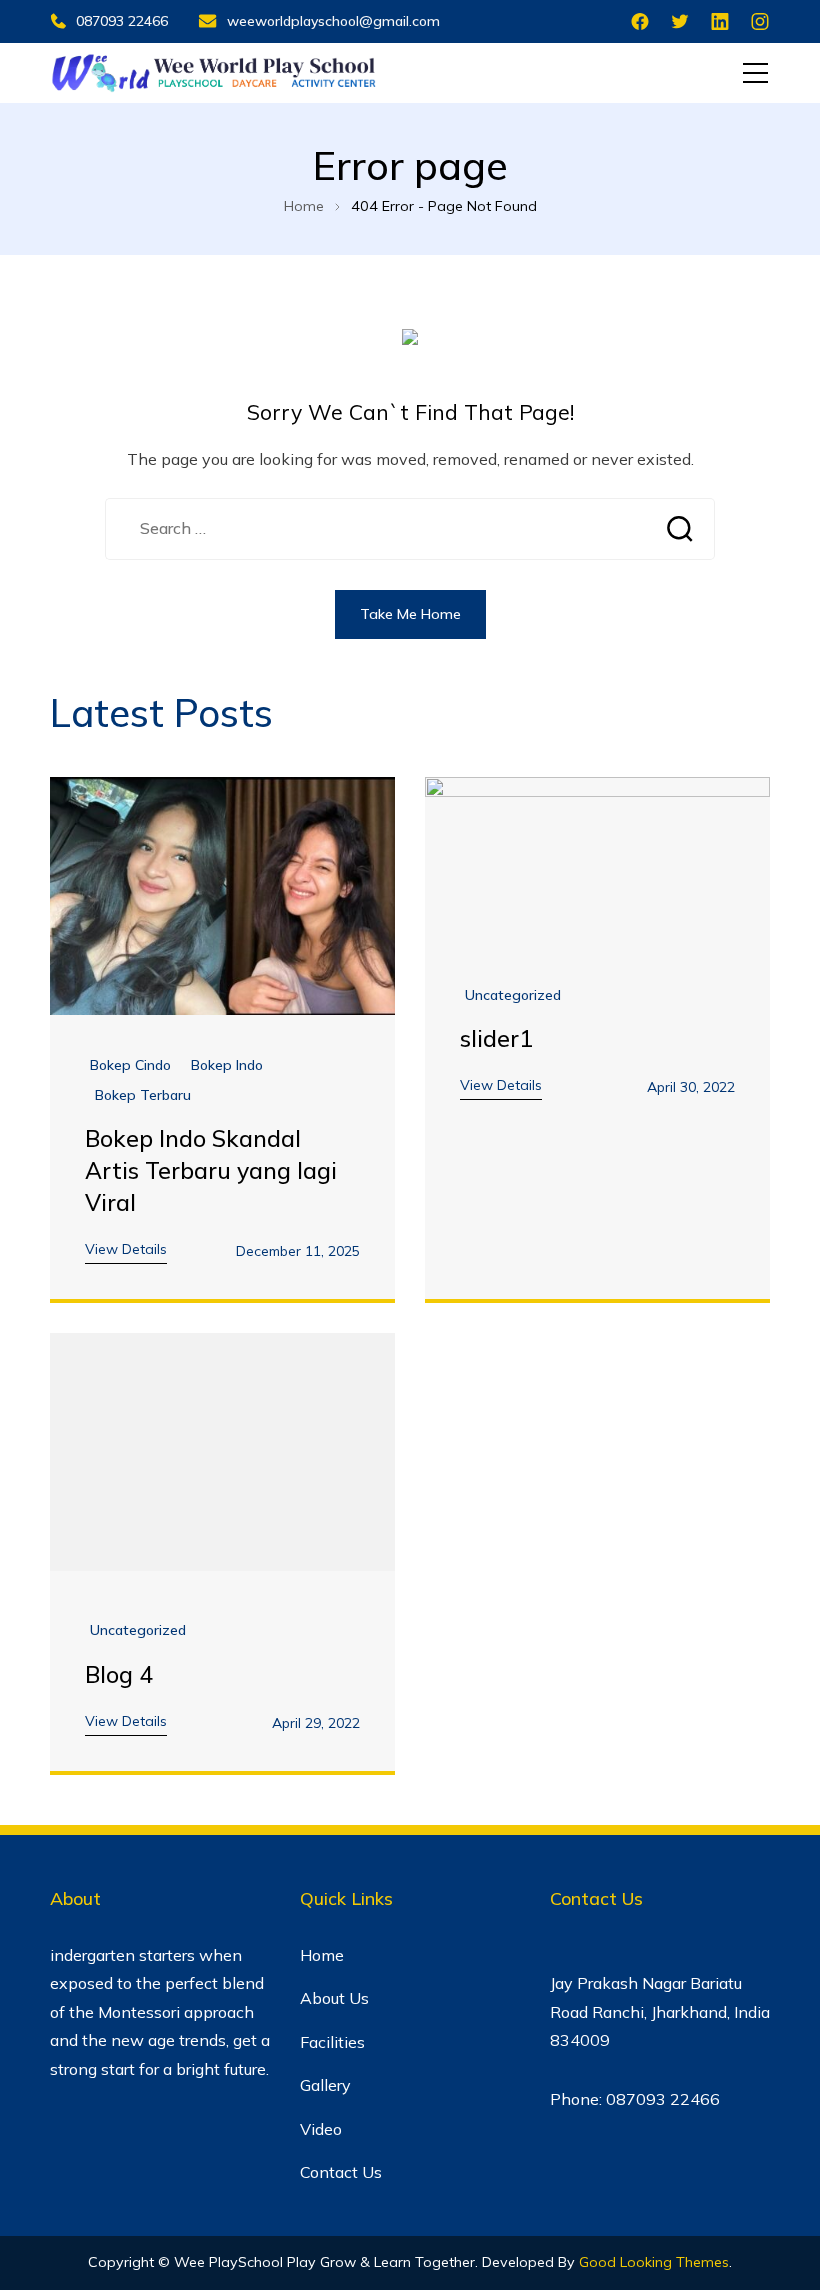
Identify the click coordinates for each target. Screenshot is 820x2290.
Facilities (332, 2042)
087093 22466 (122, 21)
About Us (334, 1998)
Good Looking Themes (654, 2262)
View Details (126, 1249)
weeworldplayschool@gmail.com (333, 21)
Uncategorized (513, 995)
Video (321, 2129)
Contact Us (341, 2172)
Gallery (325, 2085)
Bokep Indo (227, 1065)
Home (322, 1955)
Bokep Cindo (130, 1065)
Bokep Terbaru (143, 1095)
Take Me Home (410, 614)
